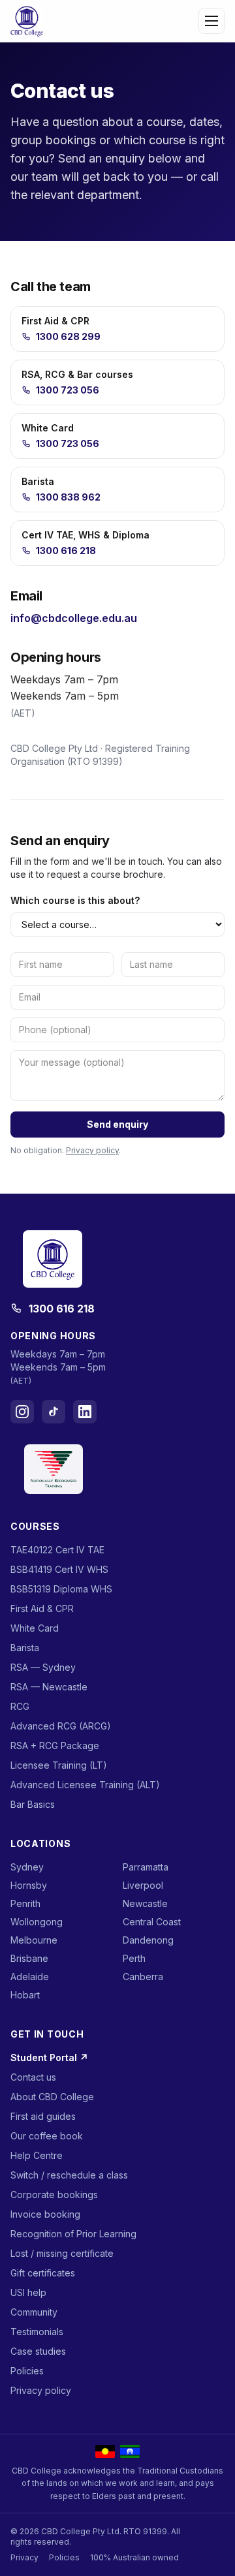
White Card (35, 1628)
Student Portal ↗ (49, 2057)
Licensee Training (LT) (59, 1765)
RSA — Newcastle (49, 1687)
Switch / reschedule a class (69, 2175)
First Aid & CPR (42, 1608)
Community (34, 2312)
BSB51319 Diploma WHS (61, 1589)
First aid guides (43, 2116)
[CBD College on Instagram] (22, 1412)
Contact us (33, 2077)
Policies (27, 2371)
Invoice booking (45, 2214)
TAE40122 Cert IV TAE (57, 1550)
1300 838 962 (68, 497)
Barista (25, 1648)
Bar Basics (33, 1804)
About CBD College (52, 2097)
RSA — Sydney (43, 1667)
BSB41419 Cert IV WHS (59, 1569)
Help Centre (37, 2155)
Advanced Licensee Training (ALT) (85, 1785)
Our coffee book (47, 2136)
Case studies (38, 2351)
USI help (28, 2292)
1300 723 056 (68, 390)
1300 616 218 (66, 551)
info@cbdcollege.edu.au (74, 618)
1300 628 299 (68, 336)
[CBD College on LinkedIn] (85, 1412)
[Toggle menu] (211, 21)
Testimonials (37, 2332)
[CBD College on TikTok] (54, 1412)
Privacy (24, 2557)
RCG (20, 1706)
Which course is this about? (75, 900)
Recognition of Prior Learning (73, 2234)
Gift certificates (43, 2273)
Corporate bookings (54, 2195)
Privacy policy (92, 1150)
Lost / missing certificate (62, 2253)
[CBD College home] (27, 21)
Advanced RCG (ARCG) (61, 1726)
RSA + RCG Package (55, 1746)
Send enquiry (117, 1124)
